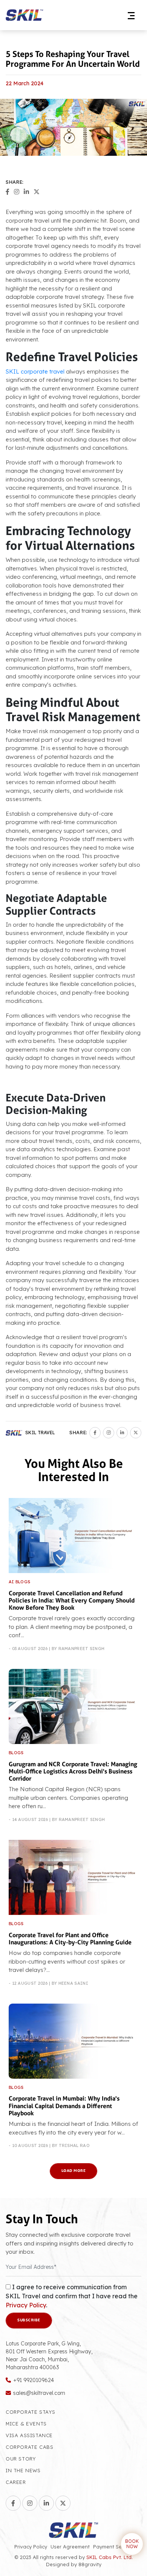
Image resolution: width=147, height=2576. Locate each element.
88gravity (90, 2564)
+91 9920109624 (34, 2380)
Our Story (21, 2459)
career (16, 2482)
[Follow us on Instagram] (30, 2503)
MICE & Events (26, 2424)
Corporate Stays (31, 2412)
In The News (23, 2470)
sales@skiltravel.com (39, 2393)
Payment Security (114, 2547)
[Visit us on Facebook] (13, 2503)
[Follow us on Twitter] (63, 2503)
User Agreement (70, 2547)
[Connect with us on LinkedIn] (46, 2503)
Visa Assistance (29, 2435)
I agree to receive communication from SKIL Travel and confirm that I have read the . (72, 2296)
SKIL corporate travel (35, 371)
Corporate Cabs (29, 2447)
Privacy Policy (26, 2305)
